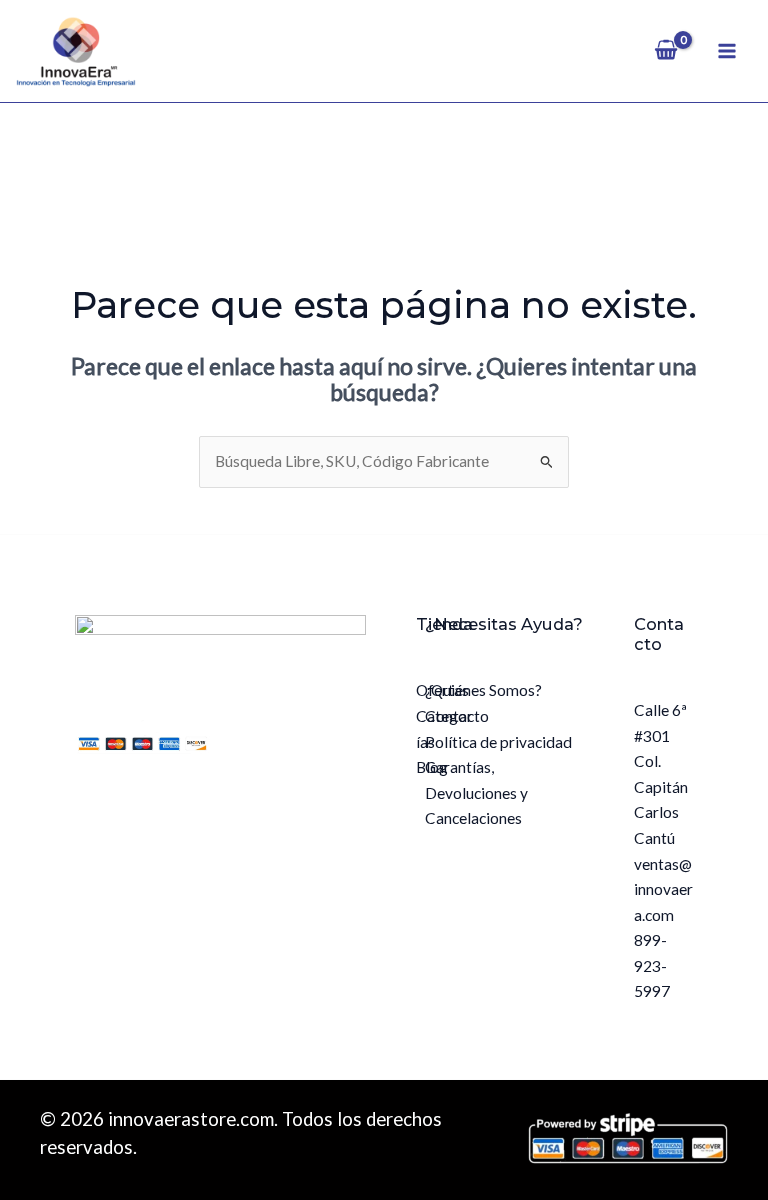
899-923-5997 (652, 965)
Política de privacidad (498, 742)
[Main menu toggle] (727, 51)
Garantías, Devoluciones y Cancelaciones (476, 792)
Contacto (457, 716)
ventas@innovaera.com (663, 889)
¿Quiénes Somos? (483, 690)
